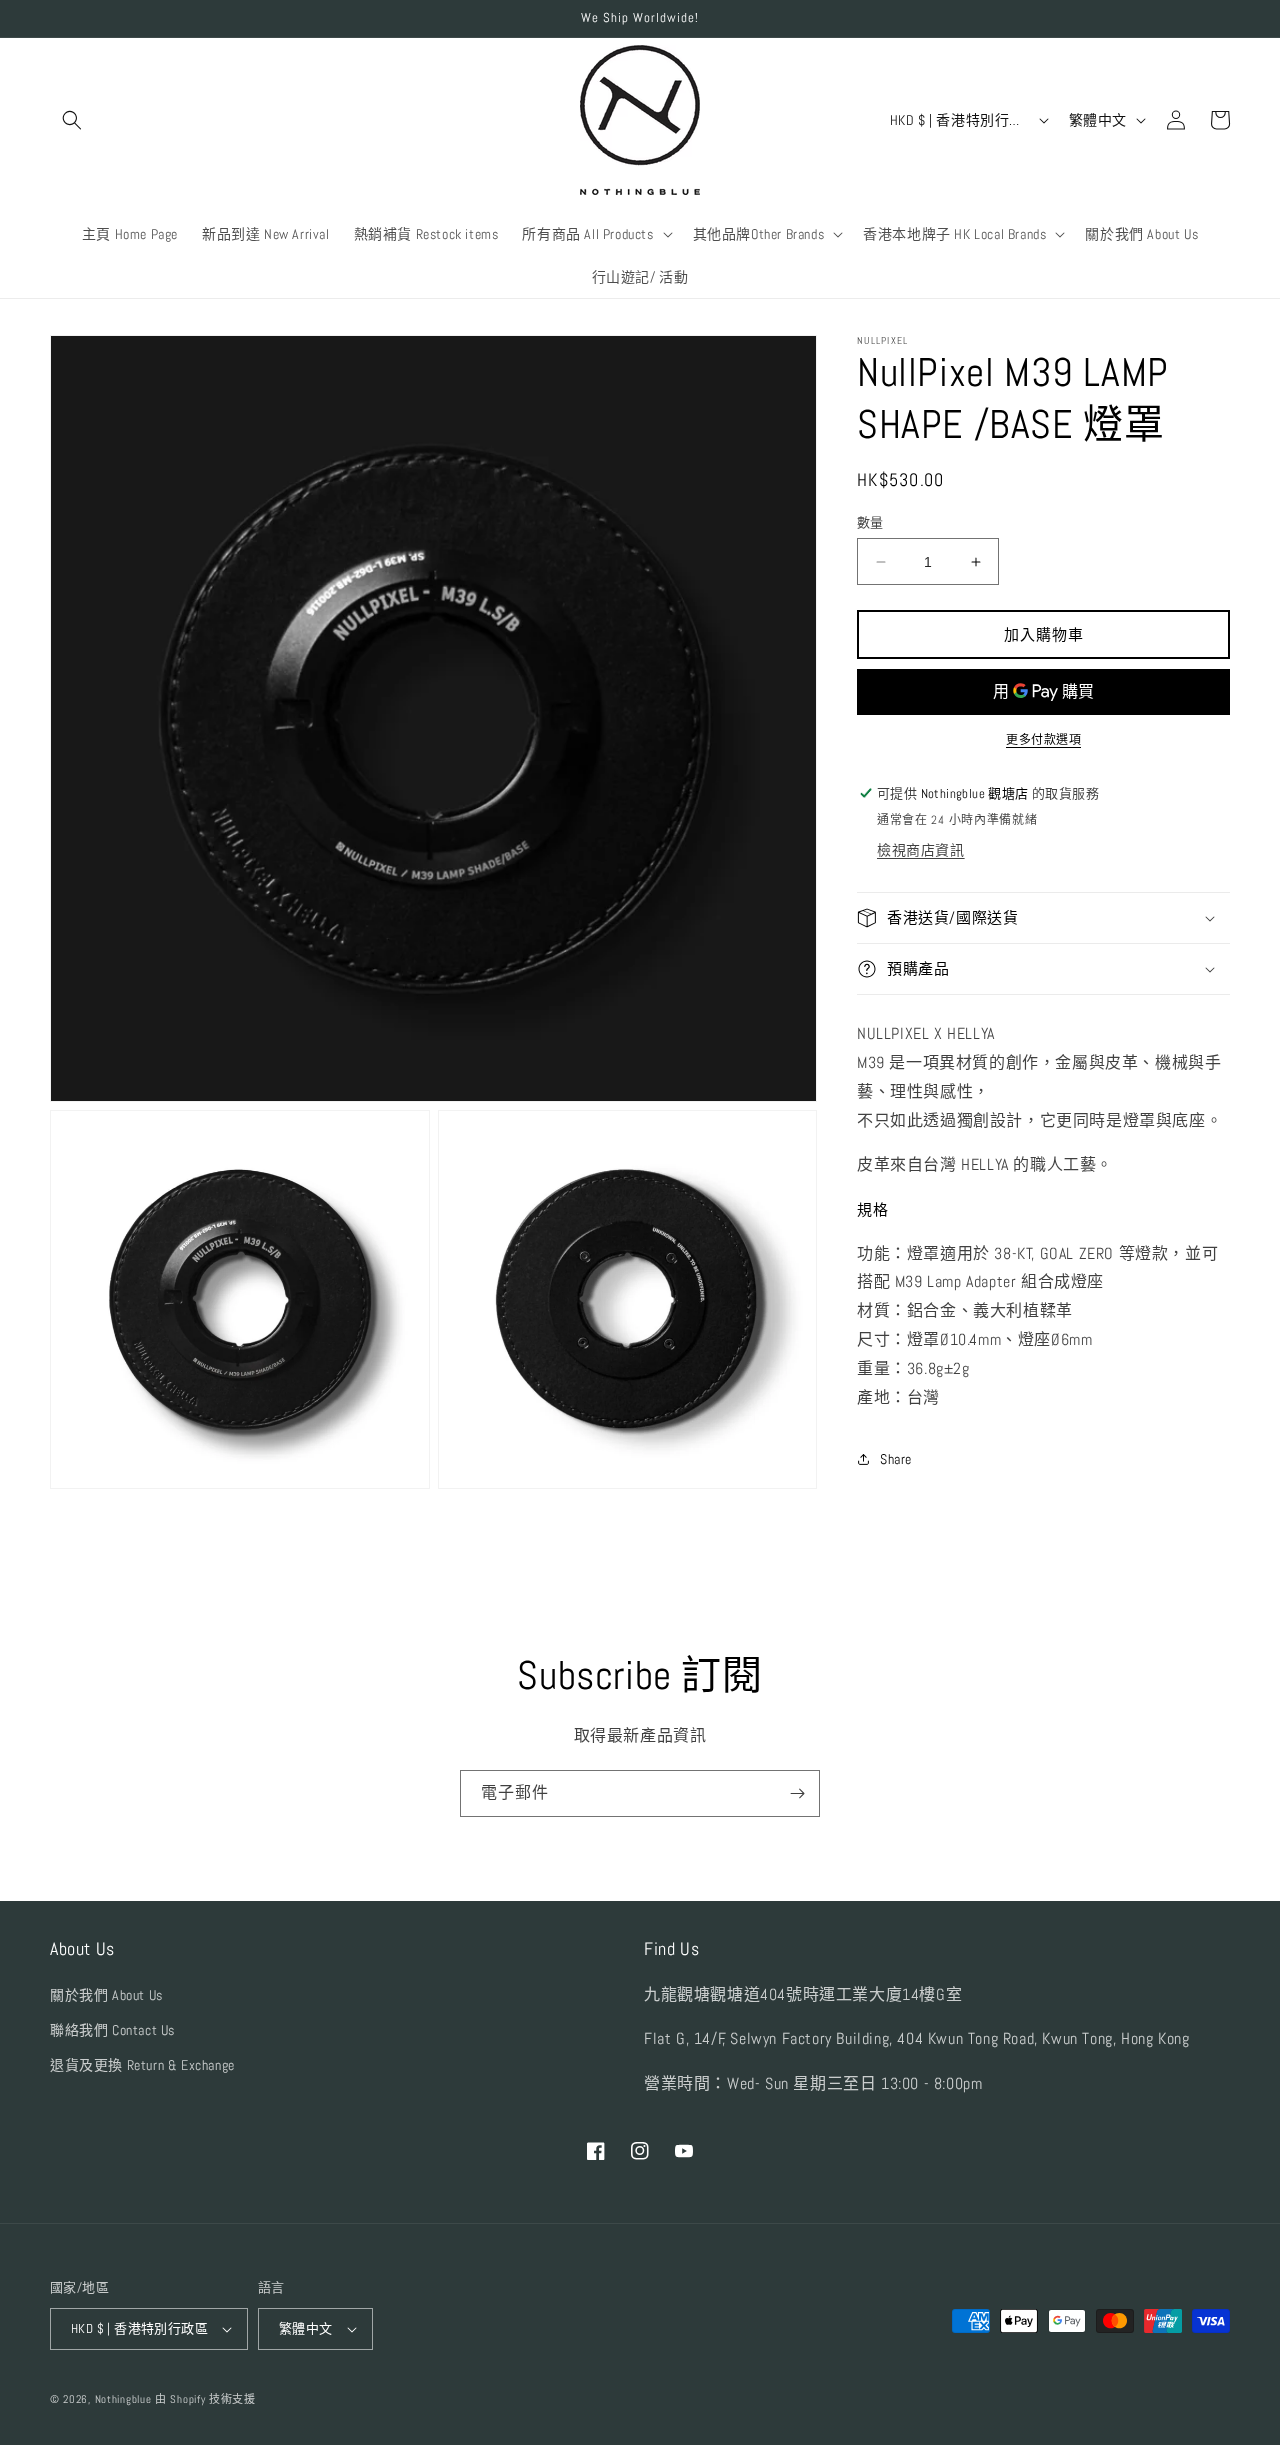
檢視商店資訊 (921, 850)
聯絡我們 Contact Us (112, 2030)
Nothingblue (123, 2399)
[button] (72, 120)
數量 (870, 522)
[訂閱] (797, 1793)
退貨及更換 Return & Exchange (142, 2065)
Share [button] (896, 1459)
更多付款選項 (1043, 740)
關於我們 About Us (106, 1995)
